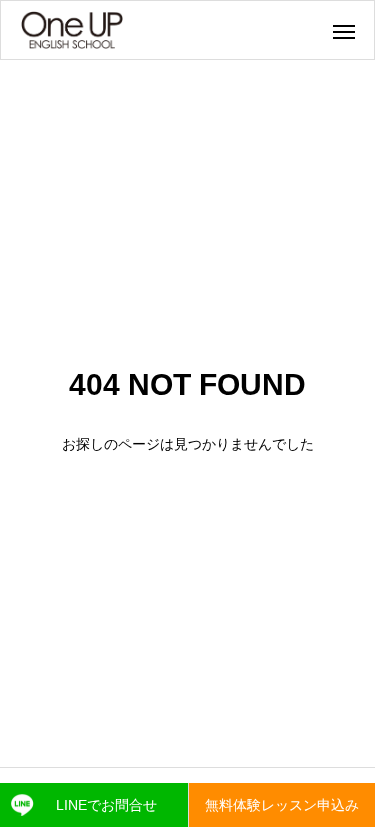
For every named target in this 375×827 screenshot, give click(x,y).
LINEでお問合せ (106, 805)
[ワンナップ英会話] (72, 30)
